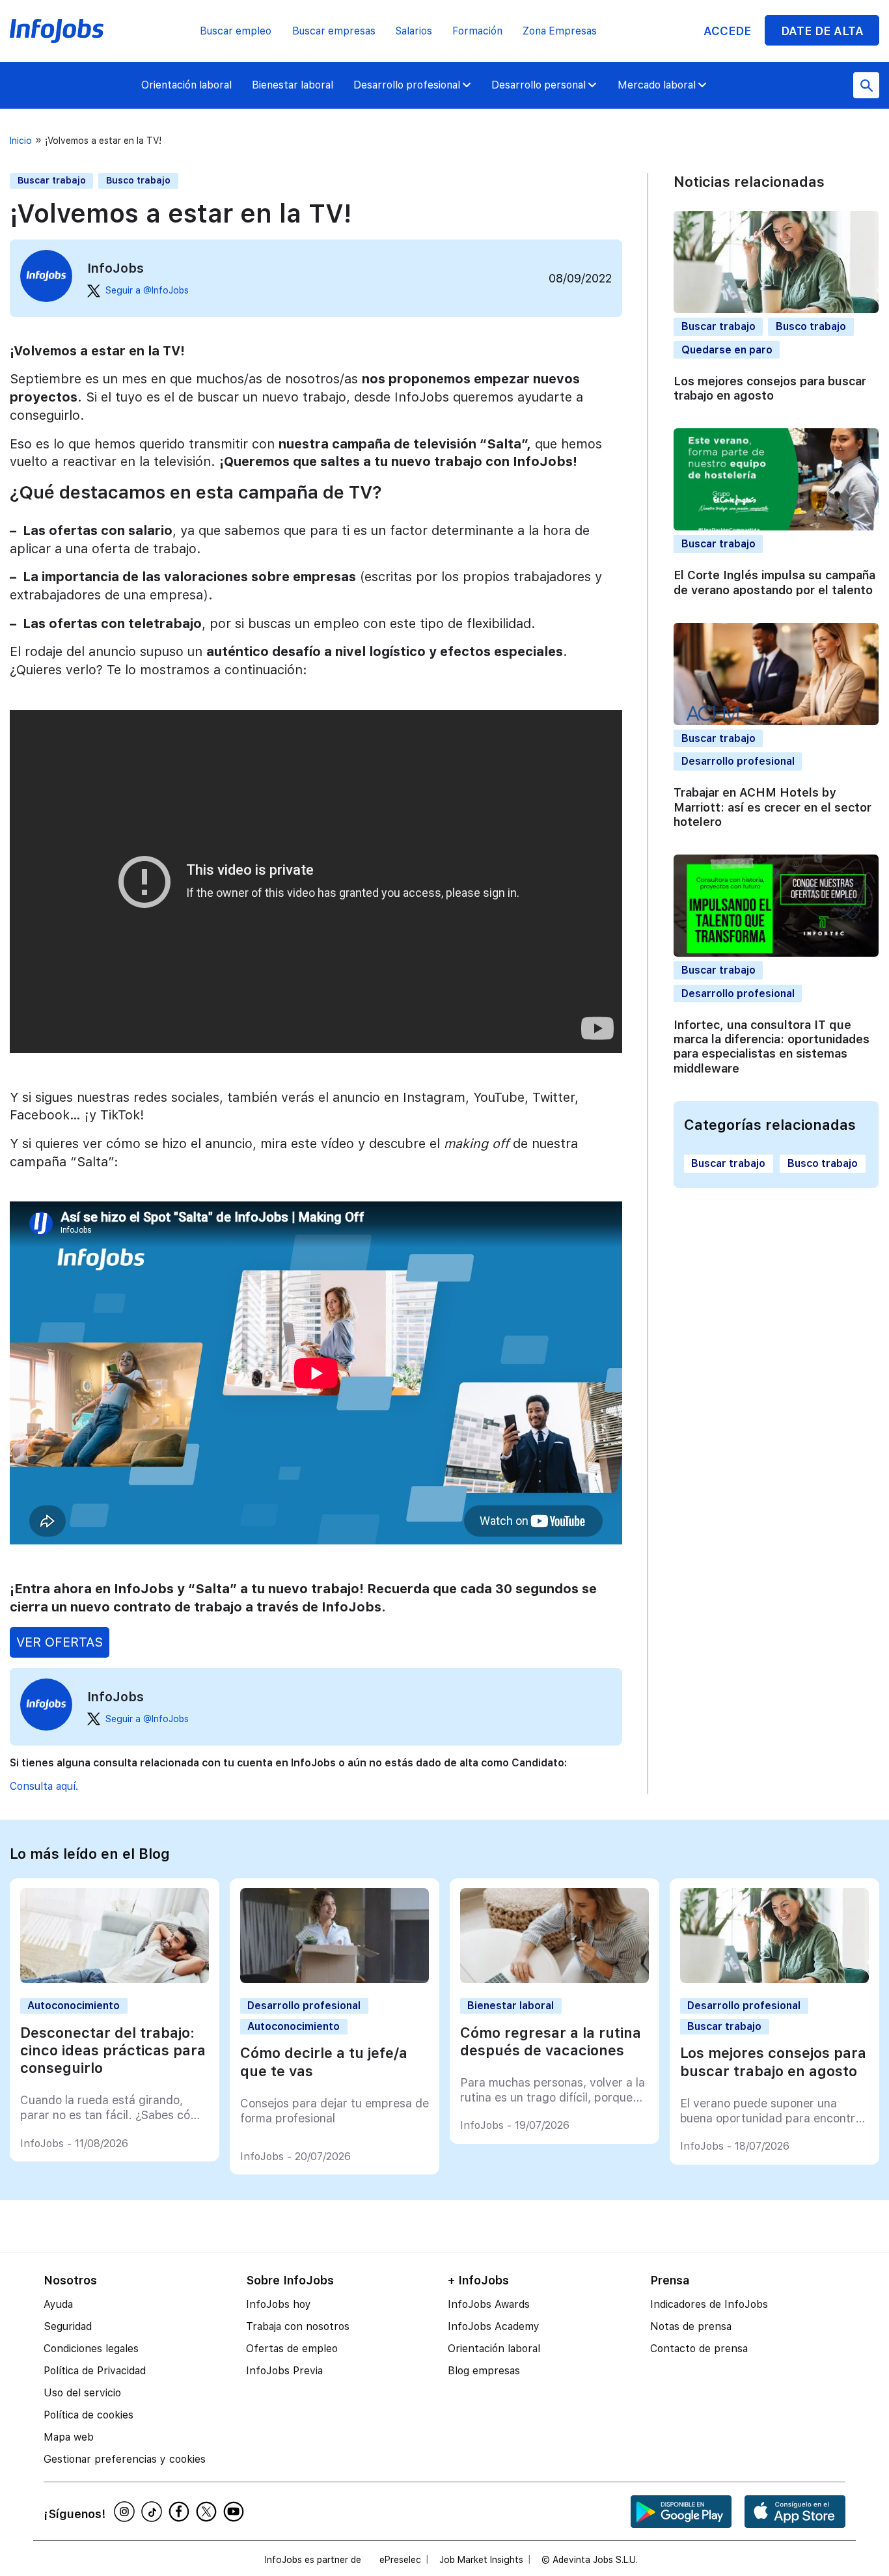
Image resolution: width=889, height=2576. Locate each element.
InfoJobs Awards (489, 2304)
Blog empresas (484, 2371)
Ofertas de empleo (292, 2349)
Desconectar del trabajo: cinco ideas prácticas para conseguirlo (113, 2050)
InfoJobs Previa (284, 2371)
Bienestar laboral (293, 85)
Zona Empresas (560, 31)
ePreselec (400, 2560)
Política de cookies (89, 2415)
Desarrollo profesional (407, 85)
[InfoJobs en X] (208, 2512)
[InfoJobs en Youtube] (236, 2512)
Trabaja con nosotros (298, 2326)
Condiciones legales (91, 2349)
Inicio (21, 141)
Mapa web (69, 2437)
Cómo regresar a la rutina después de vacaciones (551, 2041)
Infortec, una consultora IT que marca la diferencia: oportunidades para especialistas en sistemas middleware (772, 1047)
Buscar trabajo (52, 180)
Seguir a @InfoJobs (147, 290)
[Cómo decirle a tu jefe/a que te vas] (335, 1980)
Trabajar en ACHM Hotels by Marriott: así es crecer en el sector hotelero (773, 807)
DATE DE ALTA (822, 31)
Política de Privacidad (95, 2371)
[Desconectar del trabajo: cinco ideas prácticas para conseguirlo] (115, 1980)
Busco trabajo (138, 180)
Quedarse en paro (727, 350)
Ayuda (58, 2304)
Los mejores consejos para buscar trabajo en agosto (770, 388)
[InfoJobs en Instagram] (126, 2512)
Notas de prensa (691, 2326)
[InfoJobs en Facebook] (181, 2512)
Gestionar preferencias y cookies (125, 2459)
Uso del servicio (82, 2393)
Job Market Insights (481, 2560)
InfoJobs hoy (279, 2304)
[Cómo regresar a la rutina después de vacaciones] (555, 1980)
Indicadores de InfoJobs (709, 2304)
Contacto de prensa (699, 2349)
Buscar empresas (334, 31)
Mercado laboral (657, 85)
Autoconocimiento (74, 2006)
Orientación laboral (186, 85)
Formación (477, 31)
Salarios (414, 31)
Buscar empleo (236, 31)
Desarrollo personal (539, 85)
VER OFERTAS (60, 1642)
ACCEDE (727, 31)
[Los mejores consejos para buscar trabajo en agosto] (775, 1980)
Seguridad (68, 2326)
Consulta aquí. (44, 1786)
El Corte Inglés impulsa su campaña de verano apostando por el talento (774, 582)
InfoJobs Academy (494, 2326)
